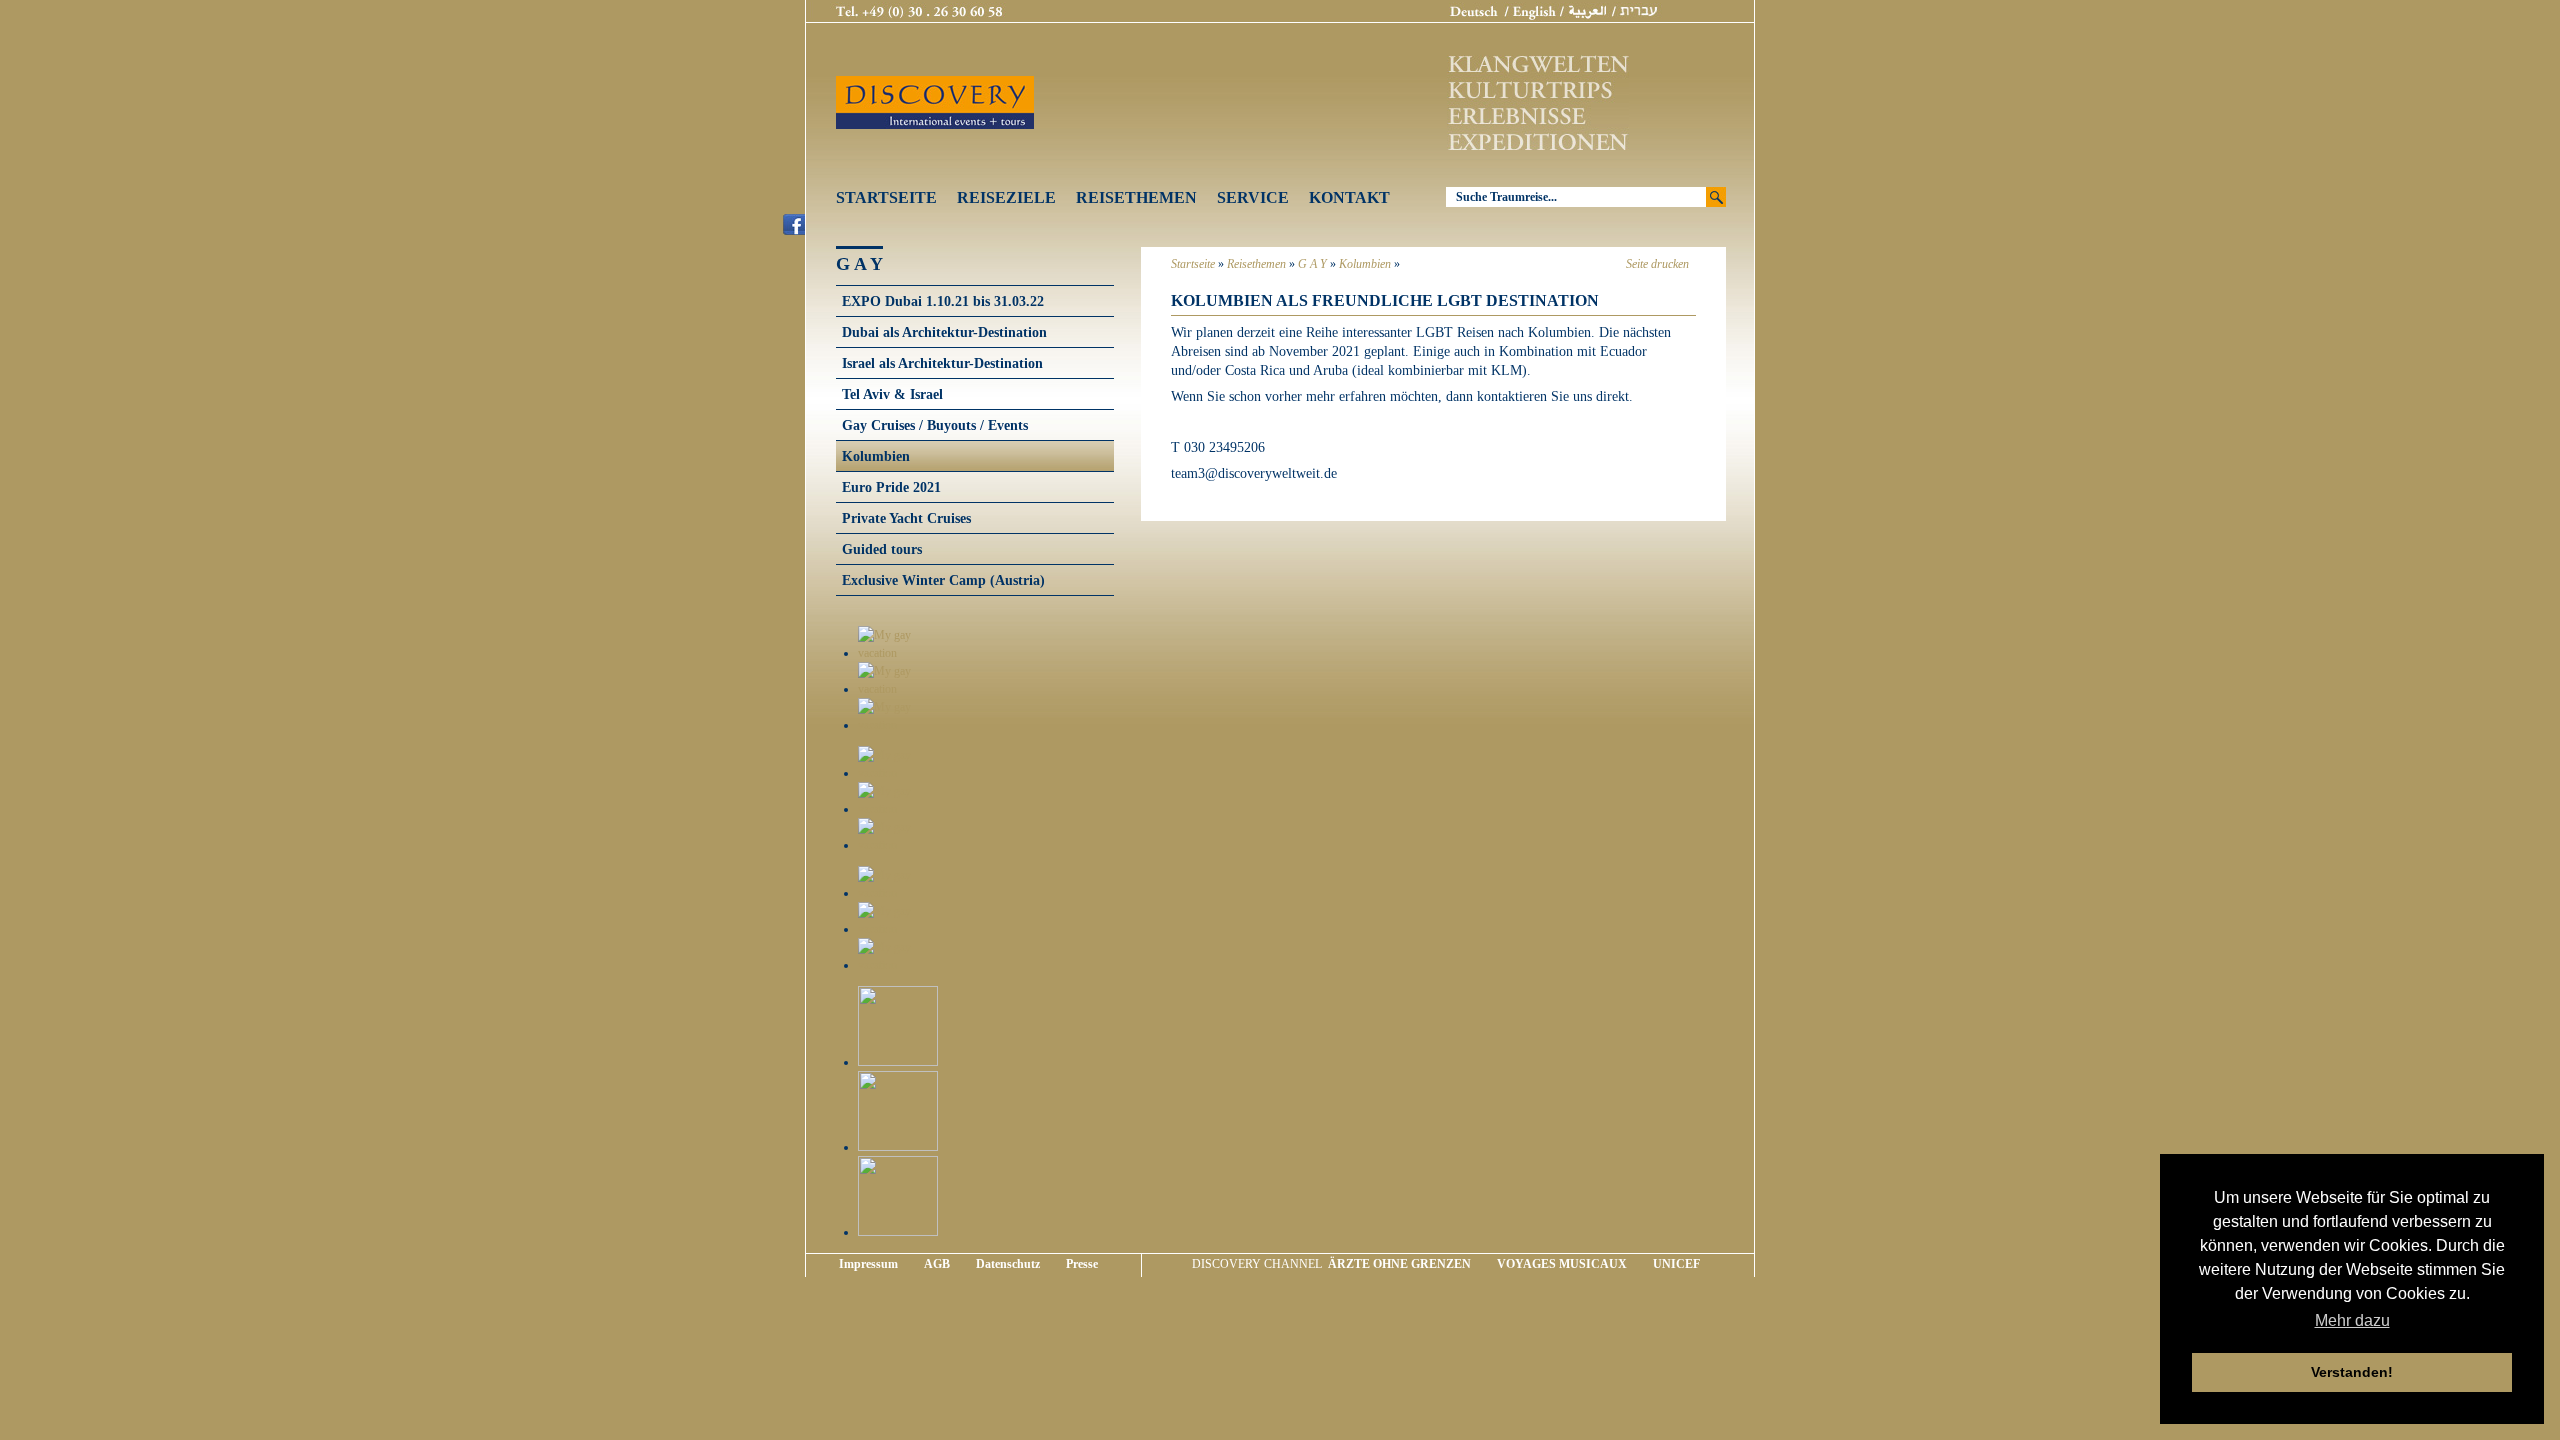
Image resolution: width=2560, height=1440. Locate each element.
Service (1253, 197)
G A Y (1312, 264)
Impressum (868, 1264)
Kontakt (1349, 197)
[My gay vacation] (898, 653)
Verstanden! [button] (2352, 1372)
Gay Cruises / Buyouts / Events (935, 425)
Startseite (886, 197)
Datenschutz (1008, 1264)
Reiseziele (1006, 197)
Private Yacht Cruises (906, 518)
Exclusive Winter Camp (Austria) (943, 580)
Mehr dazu (2352, 1320)
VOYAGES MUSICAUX (1562, 1264)
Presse (1082, 1264)
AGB (937, 1264)
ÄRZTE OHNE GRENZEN (1399, 1264)
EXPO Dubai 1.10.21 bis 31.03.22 (943, 301)
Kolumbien (1365, 264)
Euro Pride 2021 (891, 487)
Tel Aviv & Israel (892, 394)
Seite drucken (1657, 264)
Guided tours (882, 549)
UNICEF (1676, 1264)
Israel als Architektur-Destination (942, 363)
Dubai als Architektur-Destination (944, 332)
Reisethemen (1136, 197)
